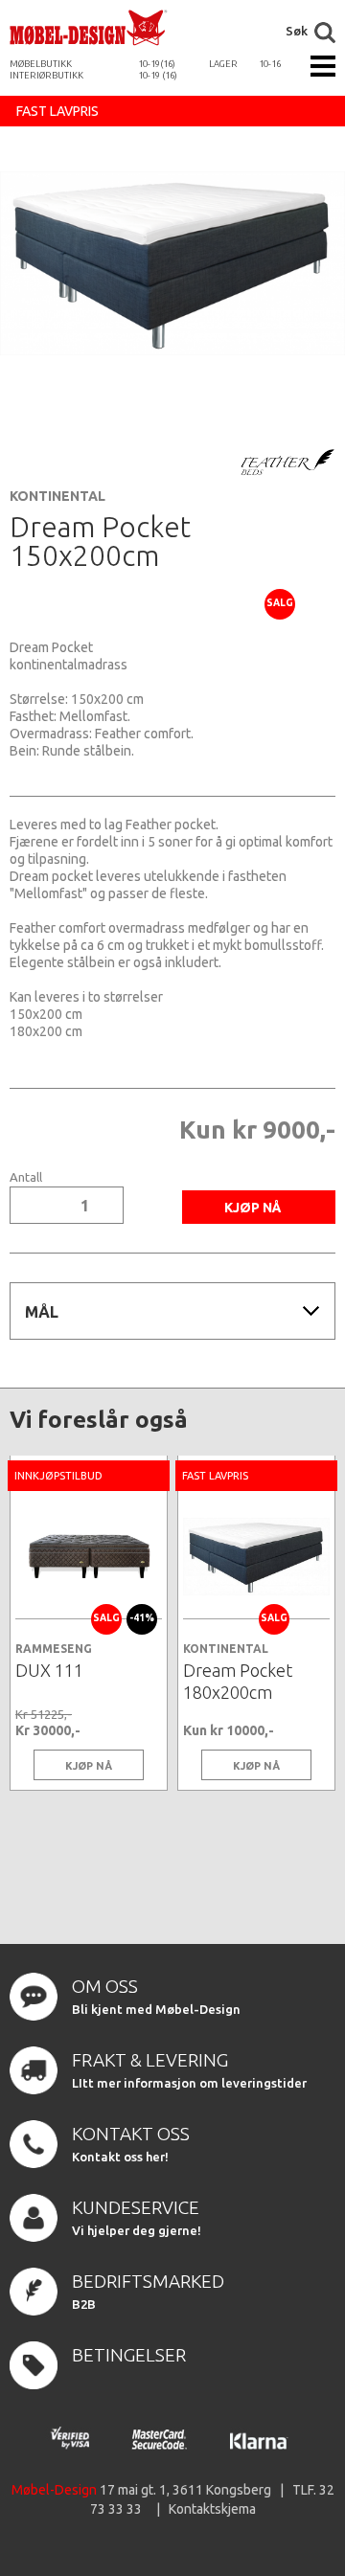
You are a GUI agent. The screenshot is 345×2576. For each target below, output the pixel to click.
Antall (26, 1177)
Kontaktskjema (212, 2509)
